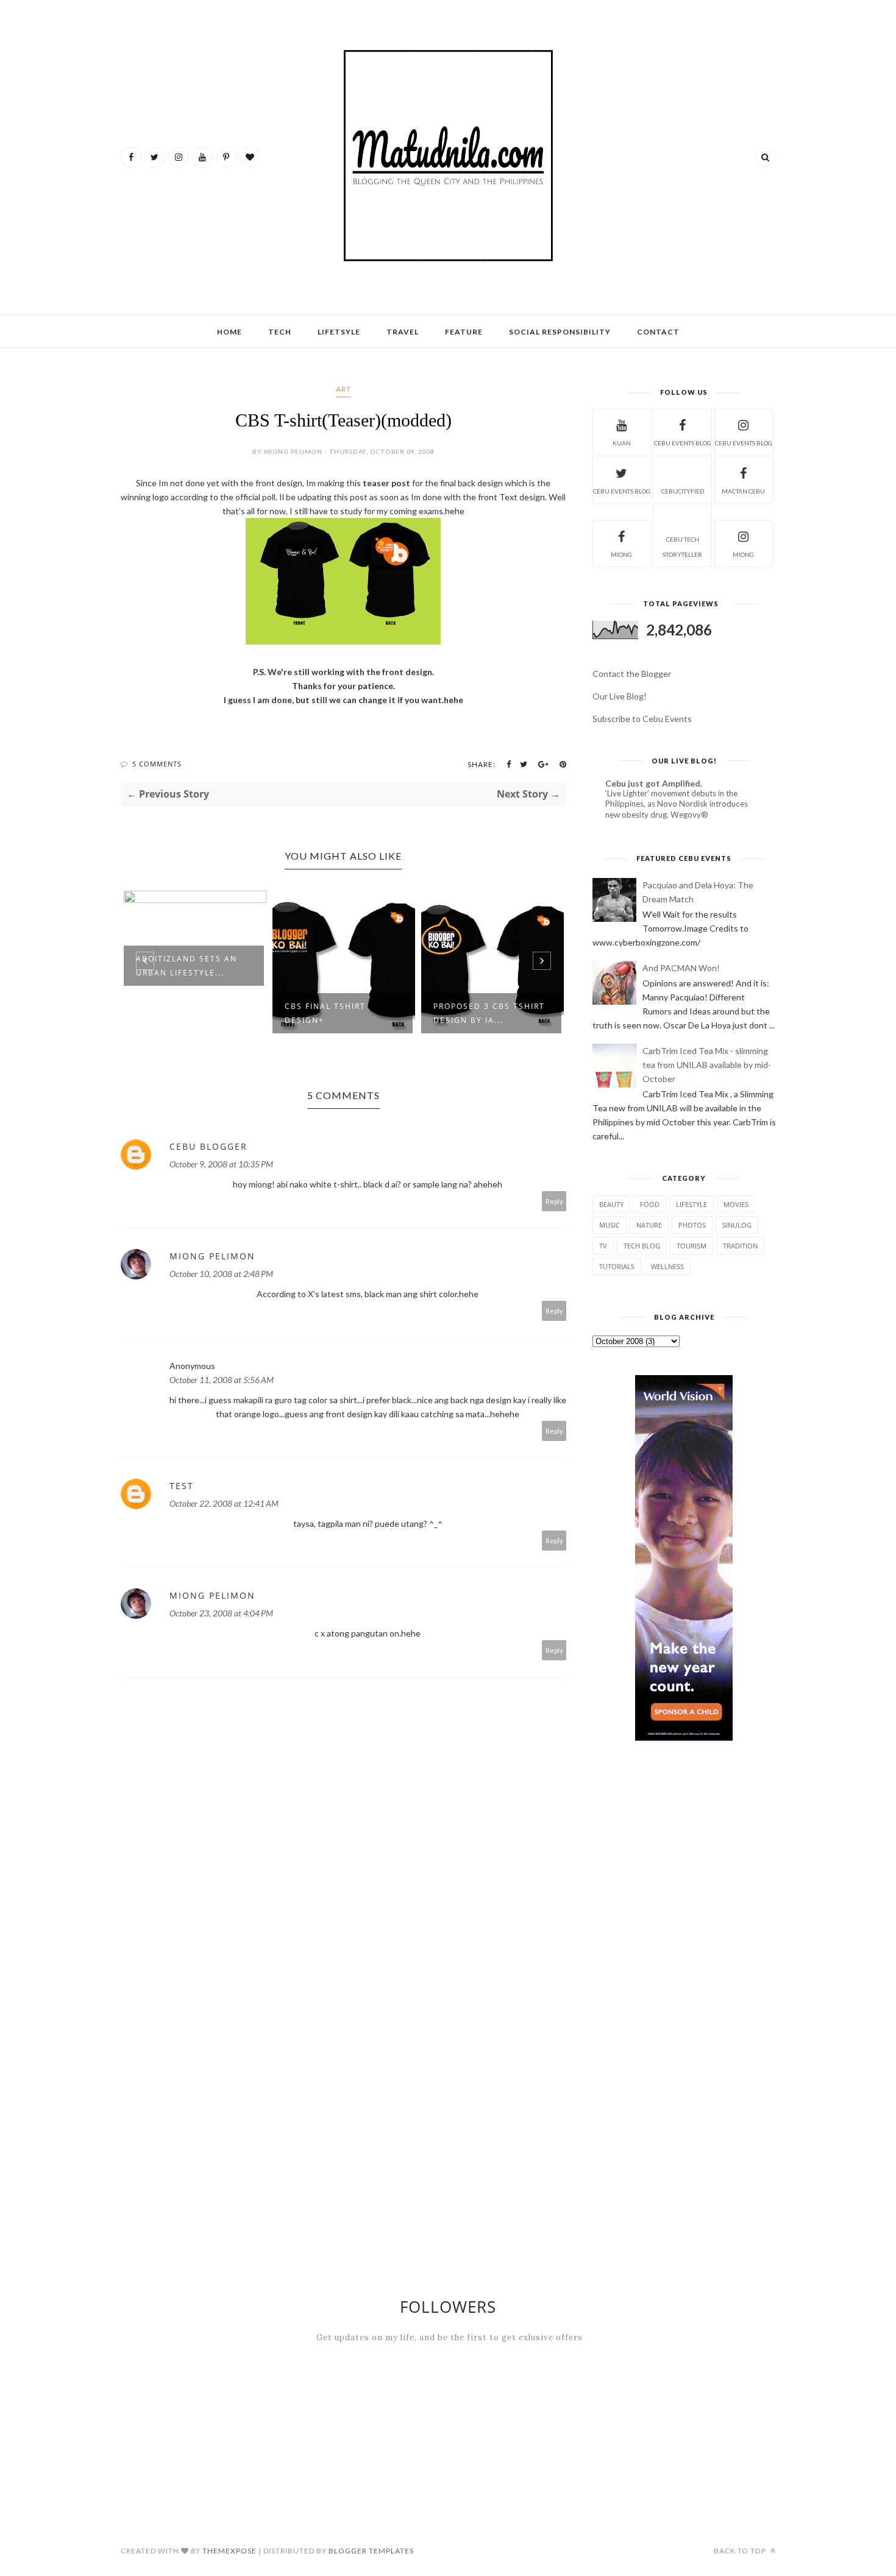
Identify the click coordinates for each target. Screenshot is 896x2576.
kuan (622, 443)
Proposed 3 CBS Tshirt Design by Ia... (340, 1013)
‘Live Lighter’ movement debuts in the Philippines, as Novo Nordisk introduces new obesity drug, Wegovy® (677, 804)
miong (621, 554)
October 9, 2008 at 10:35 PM (221, 1164)
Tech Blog (642, 1246)
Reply (554, 1201)
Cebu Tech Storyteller (682, 547)
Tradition (740, 1246)
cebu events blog (683, 443)
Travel (403, 332)
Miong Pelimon (212, 1256)
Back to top (741, 2551)
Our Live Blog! (620, 696)
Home (229, 332)
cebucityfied (683, 491)
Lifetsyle (339, 332)
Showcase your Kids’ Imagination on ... (485, 1013)
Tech (280, 332)
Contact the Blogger (632, 674)
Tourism (692, 1246)
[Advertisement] (735, 1790)
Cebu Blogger (208, 1146)
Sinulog (737, 1225)
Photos (692, 1225)
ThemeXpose (229, 2551)
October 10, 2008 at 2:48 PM (221, 1274)
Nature (649, 1225)
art (343, 389)
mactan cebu (743, 491)
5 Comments (157, 764)
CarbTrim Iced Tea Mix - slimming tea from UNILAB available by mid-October (707, 1065)
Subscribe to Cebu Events (642, 719)
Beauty (611, 1204)
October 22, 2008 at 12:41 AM (224, 1503)
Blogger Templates (371, 2551)
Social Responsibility (560, 332)
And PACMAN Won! (681, 968)
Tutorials (617, 1266)
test (182, 1486)
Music (610, 1225)
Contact (658, 332)
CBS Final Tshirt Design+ (176, 1013)
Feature (464, 332)
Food (650, 1204)
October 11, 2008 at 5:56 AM (222, 1380)
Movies (736, 1204)
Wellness (667, 1266)
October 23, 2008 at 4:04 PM (221, 1613)
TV (603, 1246)
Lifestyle (692, 1204)
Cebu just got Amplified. (654, 783)
